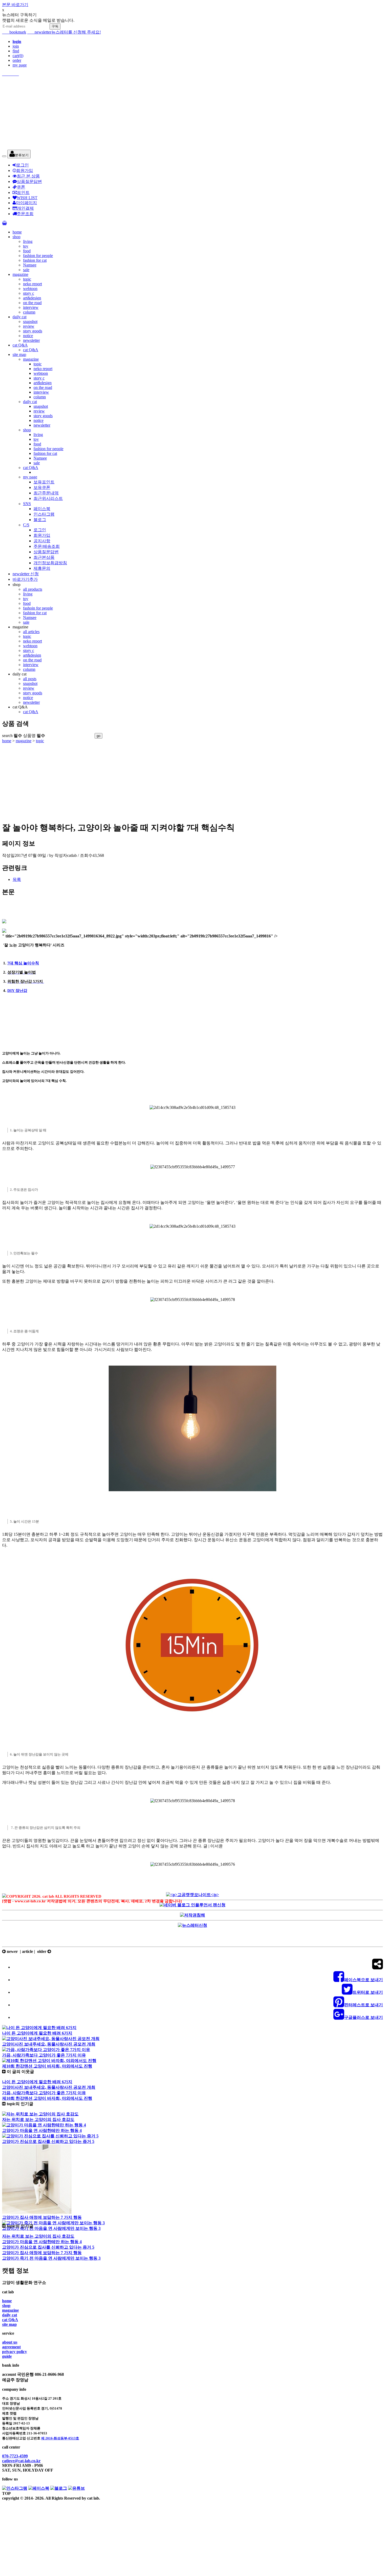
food (27, 251)
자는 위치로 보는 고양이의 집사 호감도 (38, 2119)
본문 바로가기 (15, 5)
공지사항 (42, 541)
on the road (32, 303)
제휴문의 (42, 568)
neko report (32, 284)
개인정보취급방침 (50, 563)
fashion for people (38, 256)
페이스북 (42, 509)
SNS (27, 504)
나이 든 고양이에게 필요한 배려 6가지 (37, 2033)
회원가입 (25, 171)
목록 (17, 879)
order (17, 60)
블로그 (40, 520)
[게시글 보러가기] (39, 2028)
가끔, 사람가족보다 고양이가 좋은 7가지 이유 (44, 2055)
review (29, 326)
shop (16, 237)
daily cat (20, 317)
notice (28, 336)
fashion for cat (35, 260)
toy (26, 246)
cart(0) (18, 56)
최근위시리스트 (48, 498)
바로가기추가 (25, 579)
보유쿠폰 (42, 487)
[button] (19, 154)
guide (7, 2356)
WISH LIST (27, 198)
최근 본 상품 (28, 176)
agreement (11, 2347)
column (29, 312)
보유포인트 (44, 482)
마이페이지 (26, 203)
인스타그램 (44, 514)
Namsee (30, 265)
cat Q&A (20, 345)
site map (19, 354)
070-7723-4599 (15, 2456)
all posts (30, 679)
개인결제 (25, 208)
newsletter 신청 (26, 574)
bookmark (14, 32)
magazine (20, 274)
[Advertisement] (159, 113)
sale (26, 270)
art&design (32, 298)
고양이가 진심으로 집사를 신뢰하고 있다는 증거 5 (48, 2141)
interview (31, 307)
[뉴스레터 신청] (192, 1925)
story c (29, 293)
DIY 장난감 (17, 991)
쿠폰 (21, 187)
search (12, 736)
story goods (33, 331)
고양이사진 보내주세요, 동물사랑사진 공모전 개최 (49, 2044)
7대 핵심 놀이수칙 (23, 963)
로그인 (23, 165)
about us (10, 2342)
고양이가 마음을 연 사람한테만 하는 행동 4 (42, 2130)
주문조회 (25, 214)
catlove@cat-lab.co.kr (21, 2461)
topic (27, 279)
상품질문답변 (29, 181)
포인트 (23, 192)
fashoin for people (38, 608)
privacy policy (15, 2352)
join (16, 46)
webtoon (30, 289)
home (17, 232)
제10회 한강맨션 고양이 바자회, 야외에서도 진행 (47, 2066)
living (28, 241)
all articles (31, 632)
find (16, 51)
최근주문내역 (46, 493)
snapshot (30, 322)
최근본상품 (44, 557)
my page (20, 65)
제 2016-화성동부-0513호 (60, 2438)
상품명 (34, 736)
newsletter (39, 32)
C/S (26, 525)
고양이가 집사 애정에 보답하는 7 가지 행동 (42, 2217)
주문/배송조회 (47, 546)
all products (33, 589)
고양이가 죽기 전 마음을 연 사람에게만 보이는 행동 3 (51, 2228)
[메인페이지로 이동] (192, 74)
